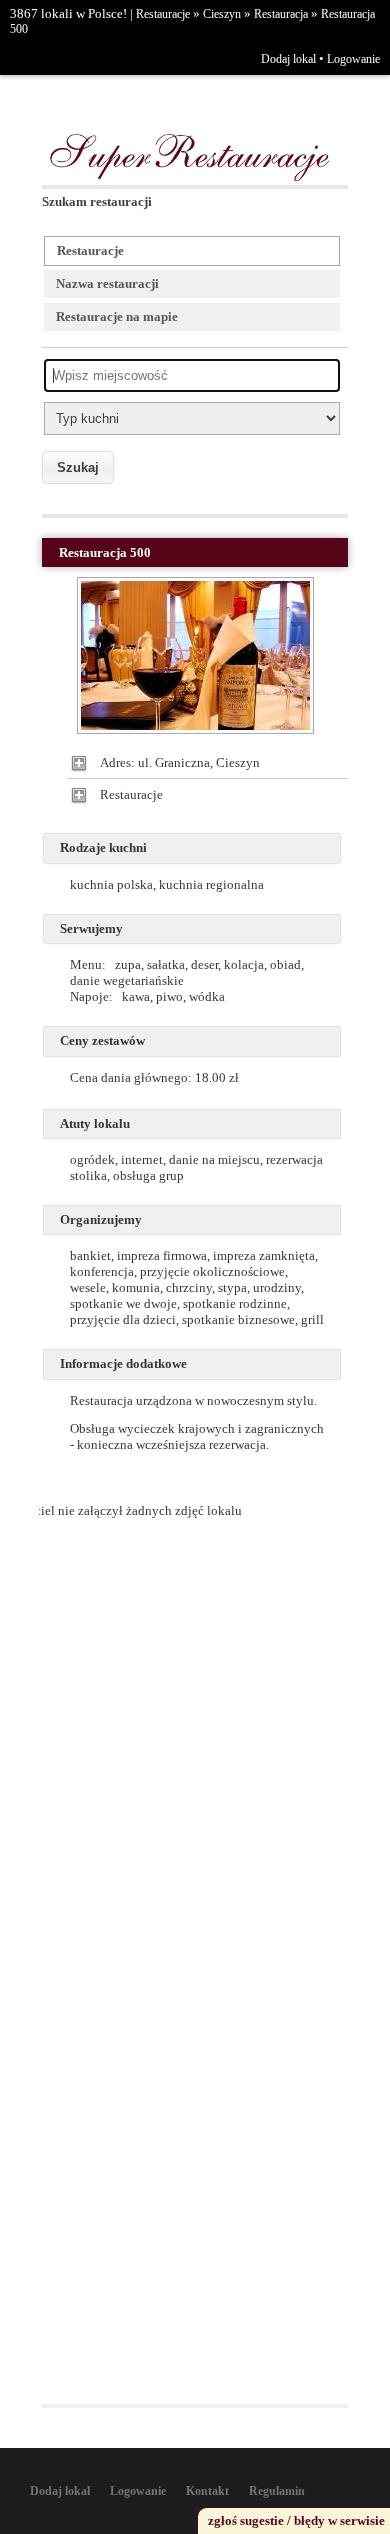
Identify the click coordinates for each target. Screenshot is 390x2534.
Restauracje (163, 14)
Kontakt (207, 2491)
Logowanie (353, 59)
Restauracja (281, 14)
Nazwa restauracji (107, 283)
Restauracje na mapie (117, 316)
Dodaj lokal (288, 59)
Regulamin (277, 2491)
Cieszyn (222, 14)
